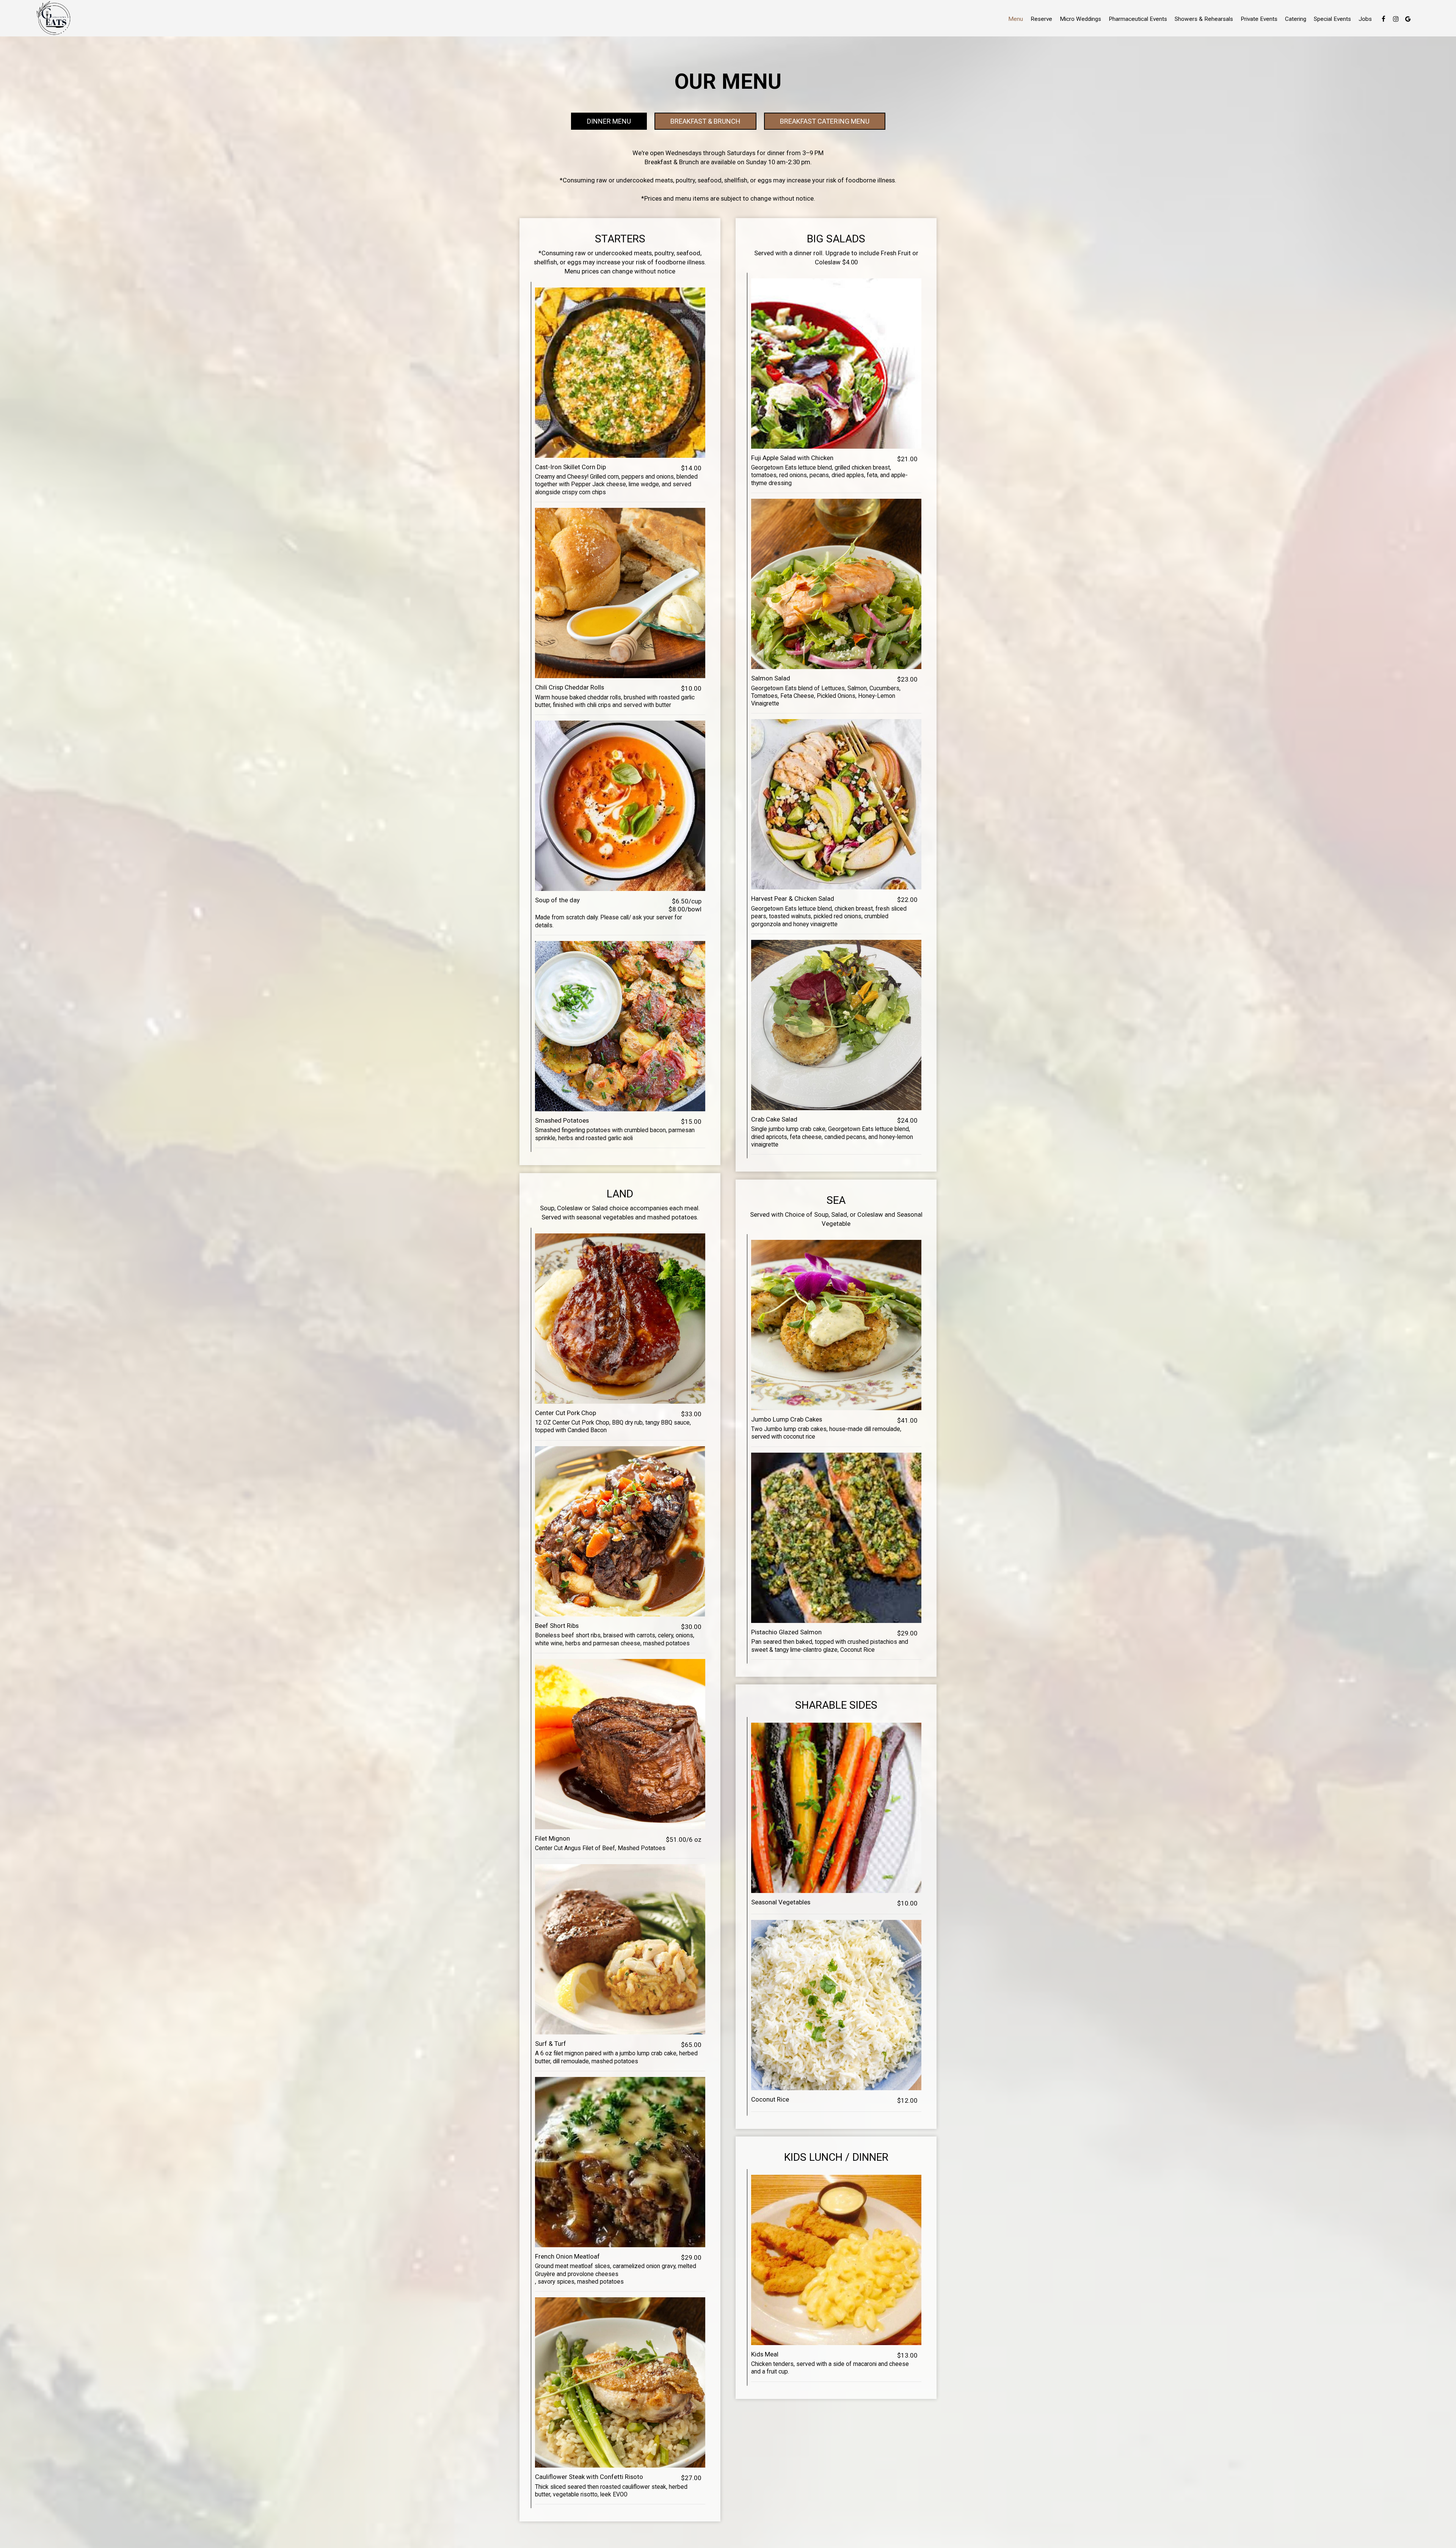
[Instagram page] (1396, 19)
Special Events (1332, 19)
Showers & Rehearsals (1204, 19)
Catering (1296, 19)
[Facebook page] (1384, 19)
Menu (1016, 19)
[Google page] (1408, 19)
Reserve (1041, 19)
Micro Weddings (1080, 19)
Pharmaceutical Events (1138, 19)
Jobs (1365, 19)
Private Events (1259, 19)
